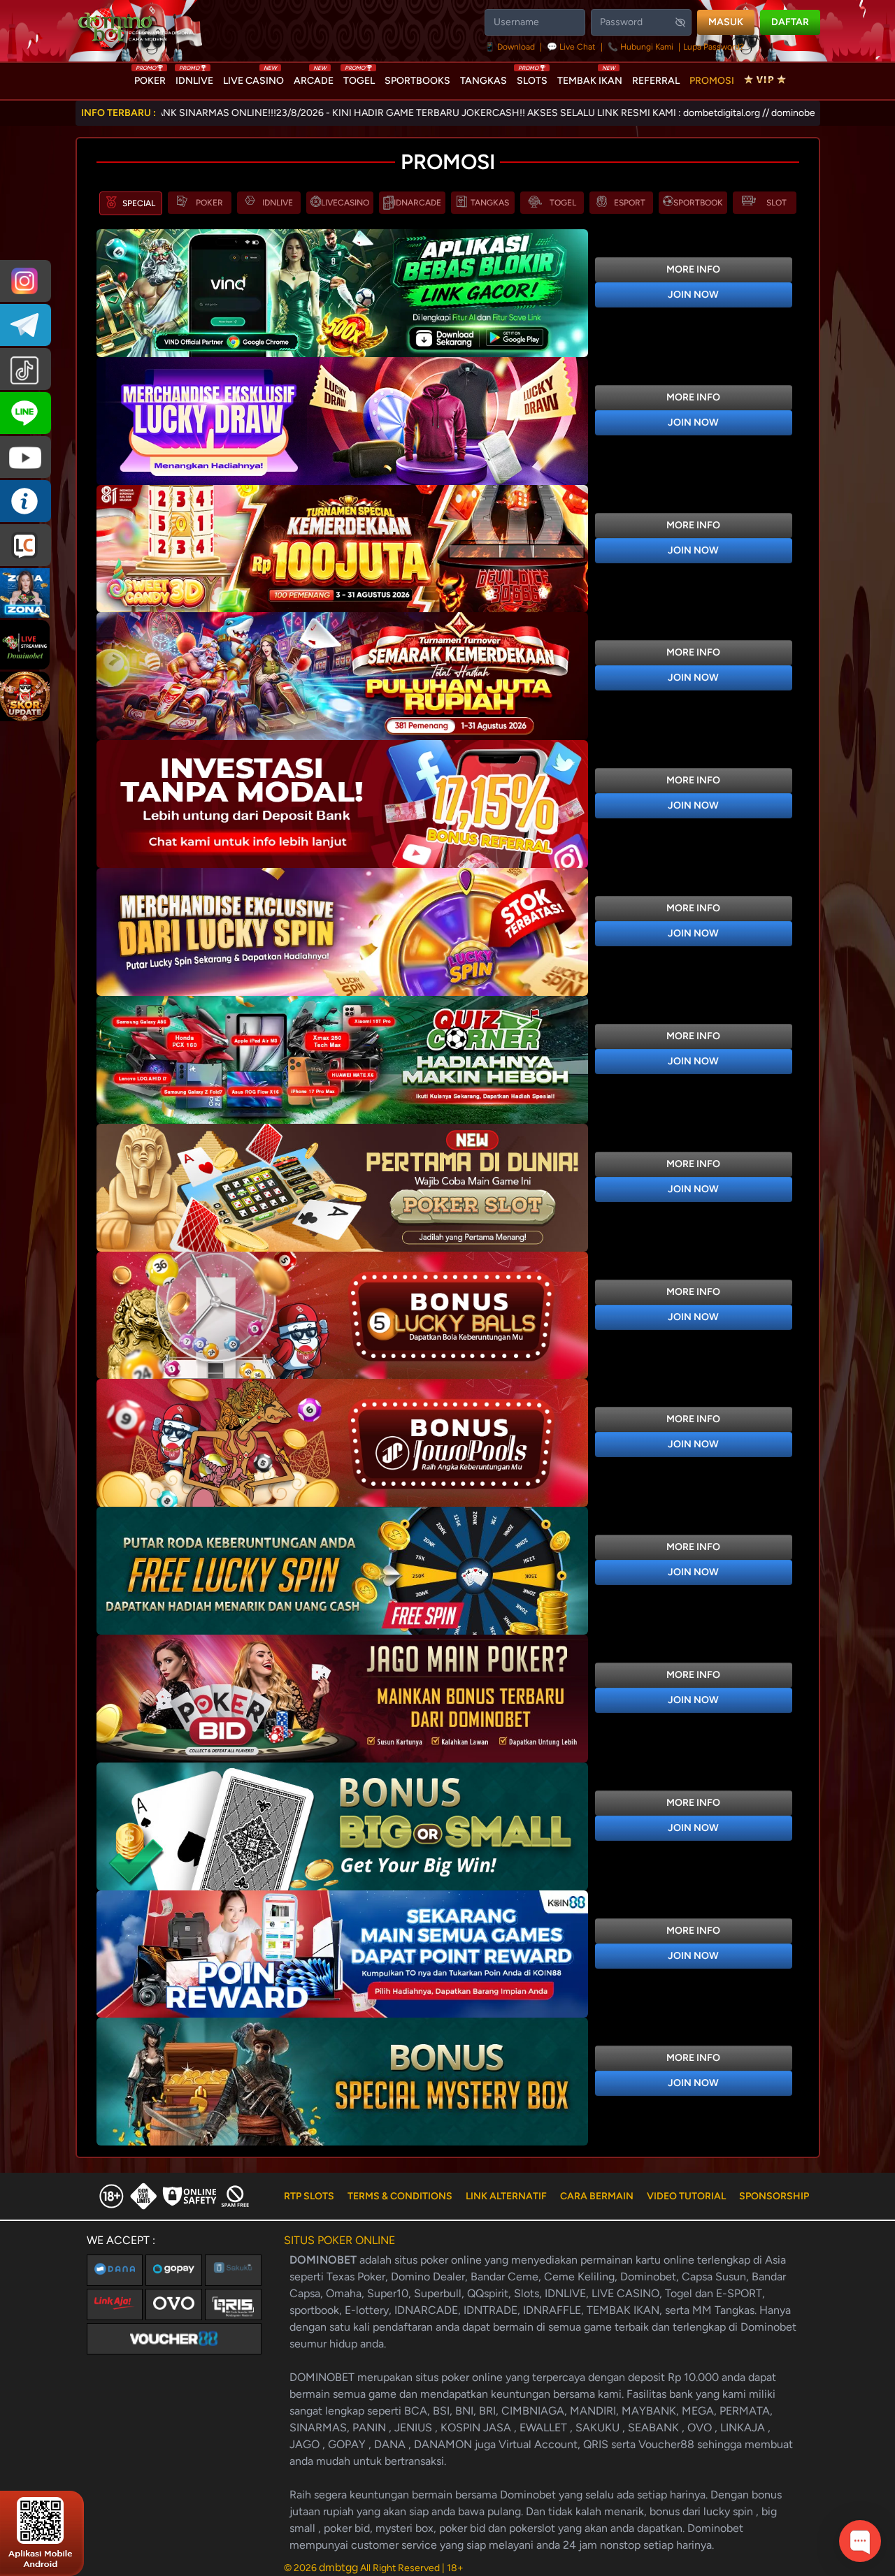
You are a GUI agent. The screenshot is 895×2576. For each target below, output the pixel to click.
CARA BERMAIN (597, 2196)
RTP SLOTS (309, 2196)
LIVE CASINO (253, 78)
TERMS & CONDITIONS (400, 2196)
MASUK (726, 22)
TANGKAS (484, 81)
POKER (150, 78)
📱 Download (511, 47)
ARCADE (314, 78)
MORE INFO (693, 269)
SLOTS (532, 78)
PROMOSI (712, 81)
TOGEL (359, 78)
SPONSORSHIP (774, 2196)
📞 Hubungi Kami (640, 47)
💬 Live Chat (571, 47)
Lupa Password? (714, 47)
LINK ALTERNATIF (506, 2196)
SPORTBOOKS (417, 81)
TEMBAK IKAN (590, 78)
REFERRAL (656, 81)
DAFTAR (790, 22)
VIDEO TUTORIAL (686, 2196)
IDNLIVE (194, 78)
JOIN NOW (693, 295)
